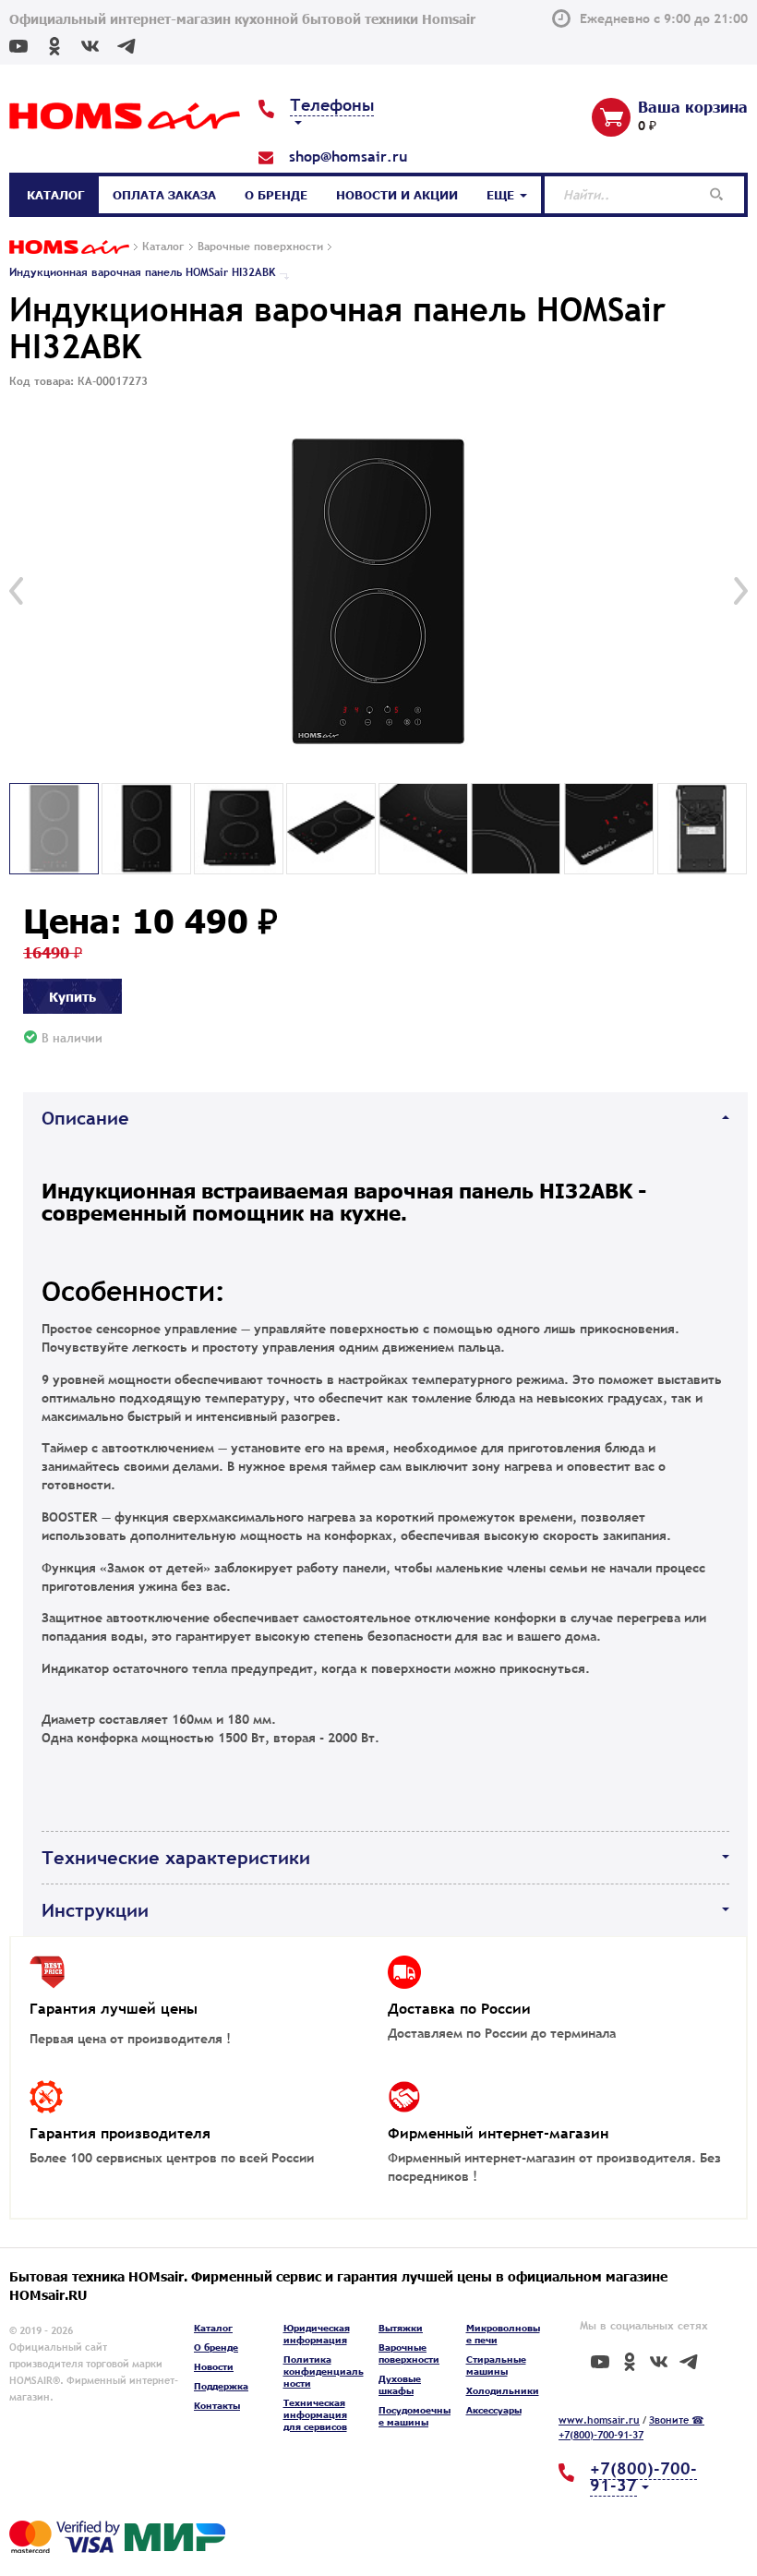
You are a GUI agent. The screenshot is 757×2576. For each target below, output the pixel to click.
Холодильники (503, 2390)
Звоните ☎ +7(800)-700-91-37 (631, 2427)
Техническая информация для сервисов (315, 2414)
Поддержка (221, 2386)
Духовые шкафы (400, 2384)
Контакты (217, 2405)
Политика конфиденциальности (324, 2371)
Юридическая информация (317, 2334)
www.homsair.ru (599, 2420)
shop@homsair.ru (348, 156)
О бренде (276, 195)
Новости (214, 2366)
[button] (16, 591)
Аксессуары (494, 2410)
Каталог (55, 195)
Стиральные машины (496, 2365)
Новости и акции (397, 195)
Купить (72, 996)
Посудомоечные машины (415, 2416)
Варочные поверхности (409, 2353)
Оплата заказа (164, 195)
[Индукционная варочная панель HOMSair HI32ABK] (378, 591)
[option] (378, 591)
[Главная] (69, 248)
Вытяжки (401, 2328)
